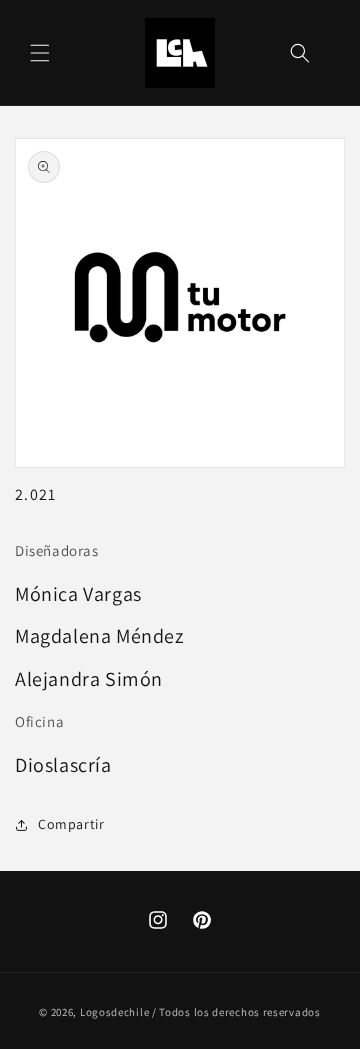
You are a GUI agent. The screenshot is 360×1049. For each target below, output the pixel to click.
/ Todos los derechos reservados (236, 1012)
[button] (40, 53)
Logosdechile (114, 1012)
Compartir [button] (71, 824)
